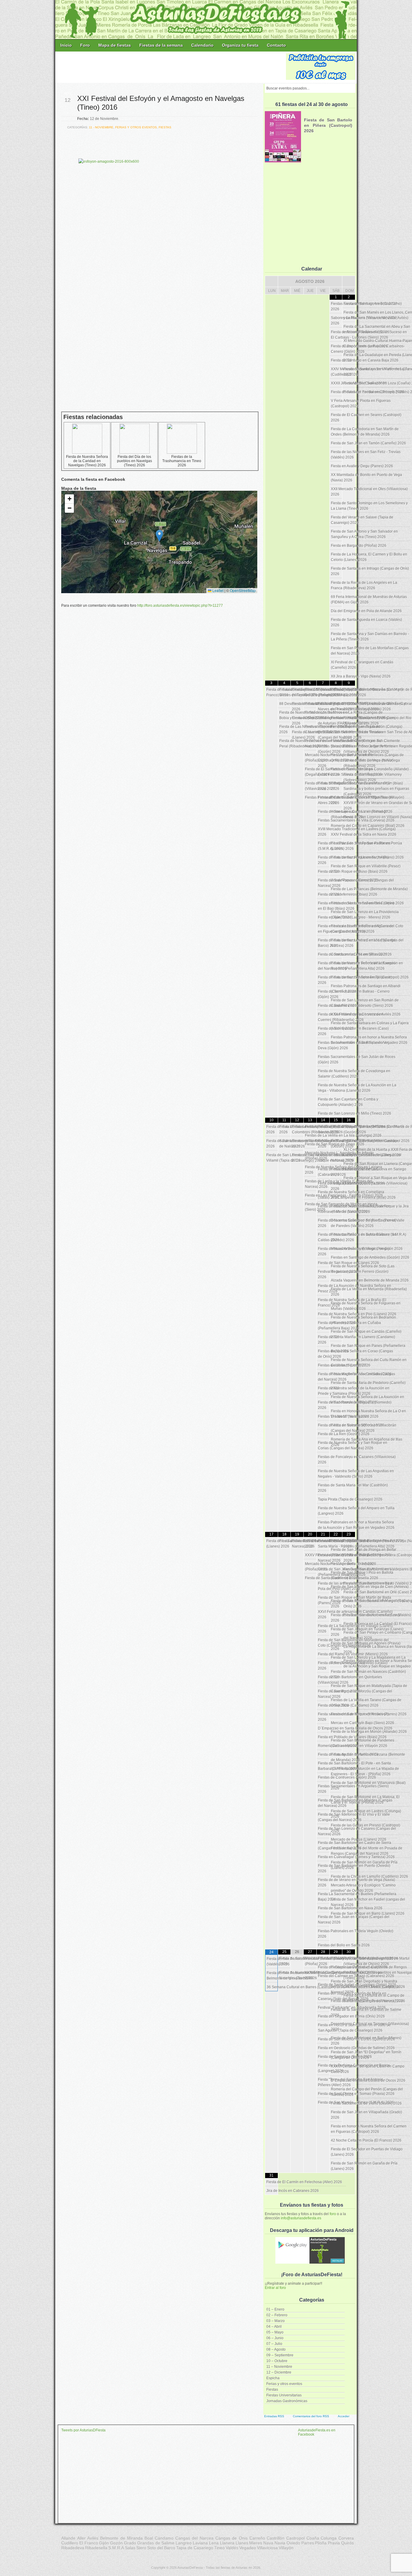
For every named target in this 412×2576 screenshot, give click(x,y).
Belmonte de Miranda (121, 2538)
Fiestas (272, 2390)
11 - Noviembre (101, 127)
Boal (149, 2538)
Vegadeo (248, 2548)
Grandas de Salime (156, 2543)
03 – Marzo (276, 2321)
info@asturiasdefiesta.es (301, 2218)
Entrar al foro (275, 2288)
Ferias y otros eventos (284, 2384)
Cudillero (70, 2543)
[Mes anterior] (271, 281)
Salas (130, 2548)
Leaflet (217, 590)
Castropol (295, 2538)
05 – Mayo (275, 2332)
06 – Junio (275, 2338)
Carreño (257, 2538)
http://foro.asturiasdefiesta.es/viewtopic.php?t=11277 (180, 606)
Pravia (334, 2543)
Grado (130, 2543)
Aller (81, 2538)
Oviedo (293, 2543)
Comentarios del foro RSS (311, 2416)
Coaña (313, 2538)
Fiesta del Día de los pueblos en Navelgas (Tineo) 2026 (135, 461)
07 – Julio (274, 2344)
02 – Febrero (277, 2315)
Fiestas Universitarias (284, 2395)
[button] (159, 536)
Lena (214, 2543)
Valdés (232, 2548)
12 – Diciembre (279, 2372)
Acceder (344, 2416)
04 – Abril (274, 2327)
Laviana (200, 2543)
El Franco (89, 2543)
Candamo (164, 2538)
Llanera (227, 2543)
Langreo (184, 2543)
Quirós (347, 2543)
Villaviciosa (267, 2548)
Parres (308, 2543)
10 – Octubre (277, 2361)
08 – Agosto (276, 2349)
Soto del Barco (161, 2548)
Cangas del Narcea (194, 2538)
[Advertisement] (171, 67)
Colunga (329, 2538)
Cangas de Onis (231, 2538)
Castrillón (276, 2538)
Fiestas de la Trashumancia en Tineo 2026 (182, 461)
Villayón (286, 2548)
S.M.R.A (116, 2548)
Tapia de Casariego (195, 2548)
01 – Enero (275, 2309)
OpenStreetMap (243, 590)
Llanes (242, 2543)
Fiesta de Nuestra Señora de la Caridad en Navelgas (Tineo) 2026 (87, 461)
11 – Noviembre (279, 2367)
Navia (280, 2543)
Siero (141, 2548)
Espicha (273, 2378)
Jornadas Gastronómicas (287, 2401)
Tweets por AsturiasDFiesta (83, 2430)
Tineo (219, 2548)
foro (333, 2214)
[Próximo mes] (349, 281)
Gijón (104, 2543)
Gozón (116, 2543)
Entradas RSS (274, 2416)
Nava (268, 2543)
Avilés (93, 2538)
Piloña (321, 2543)
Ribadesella (96, 2548)
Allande (68, 2538)
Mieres (256, 2543)
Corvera (346, 2538)
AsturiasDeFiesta (190, 2568)
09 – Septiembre (280, 2355)
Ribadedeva (73, 2548)
